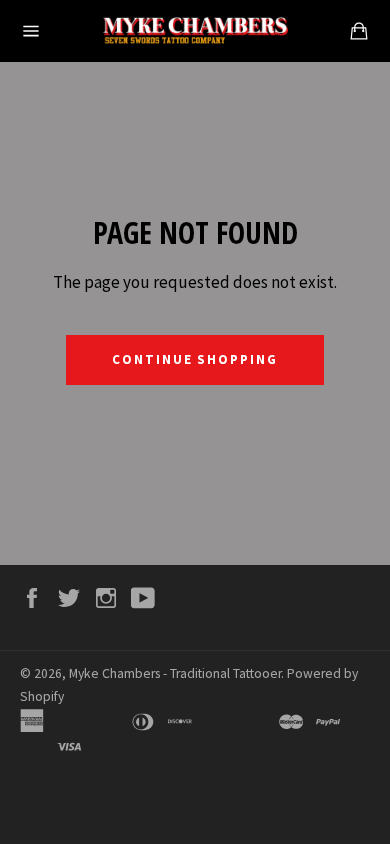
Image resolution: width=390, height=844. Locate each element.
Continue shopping (195, 359)
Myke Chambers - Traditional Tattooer (175, 673)
